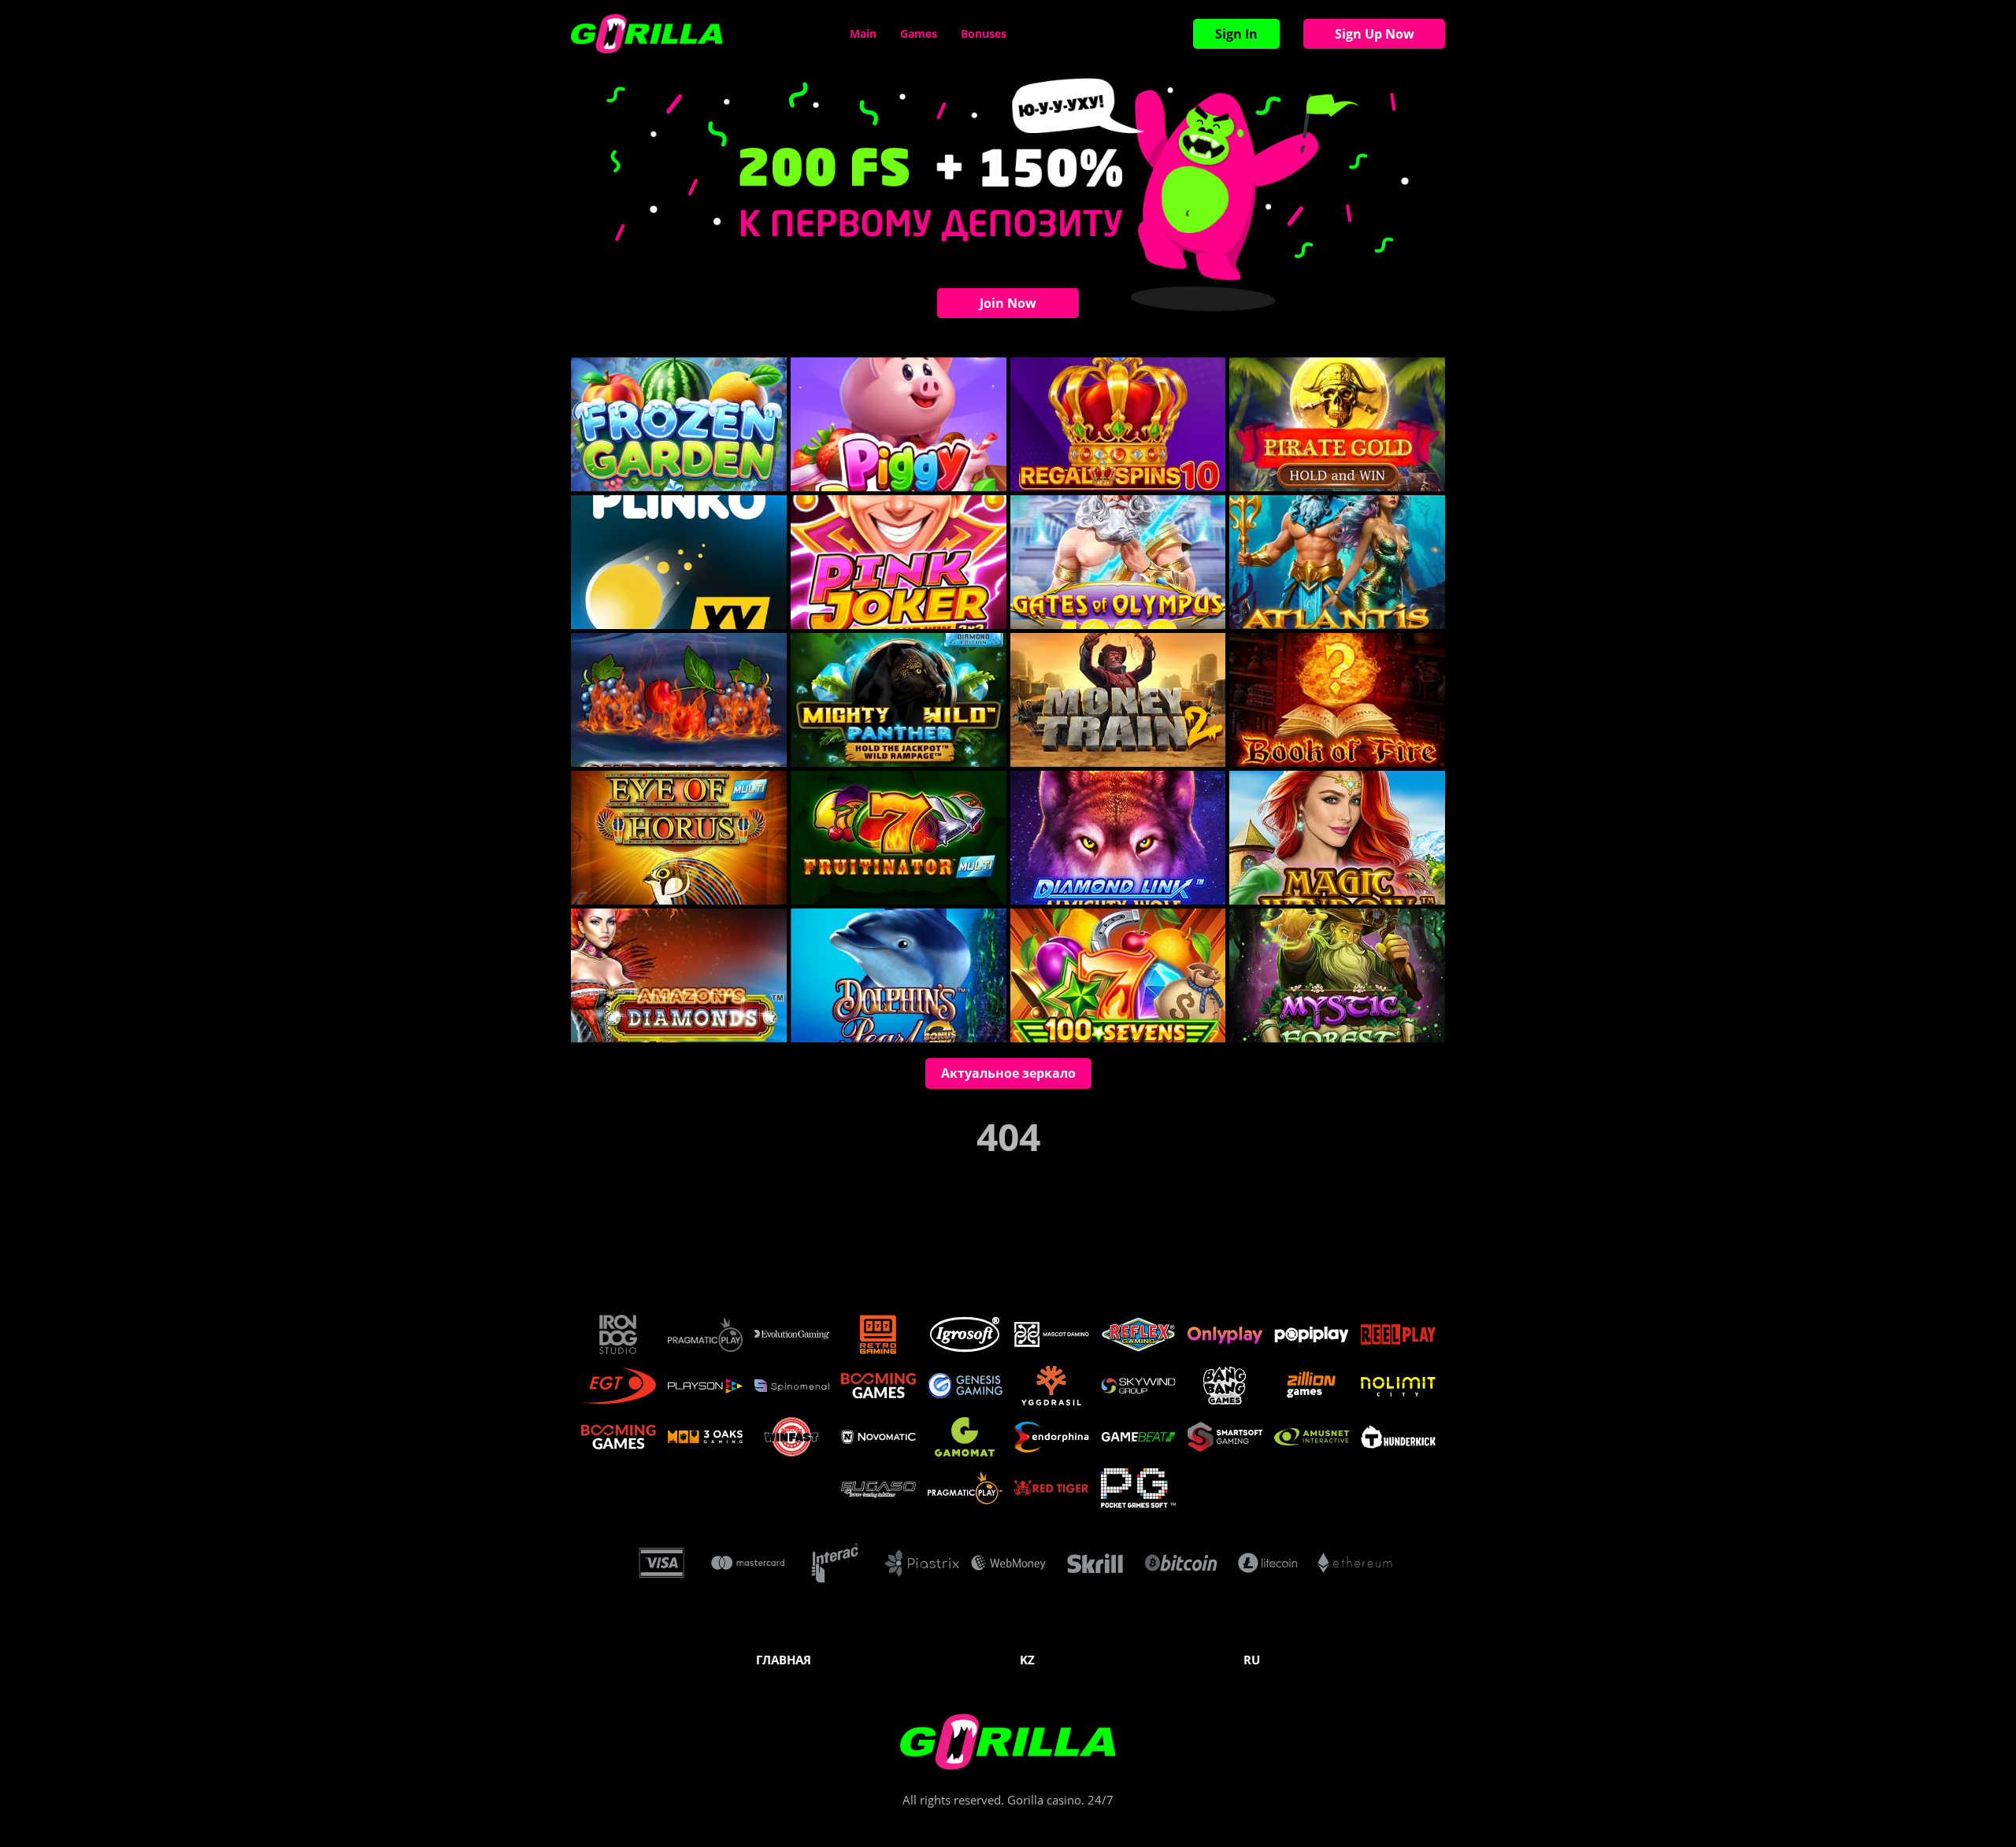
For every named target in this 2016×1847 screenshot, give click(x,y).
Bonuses (984, 33)
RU (1252, 1660)
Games (919, 33)
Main (863, 33)
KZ (1027, 1660)
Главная (784, 1660)
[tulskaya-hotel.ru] (647, 34)
